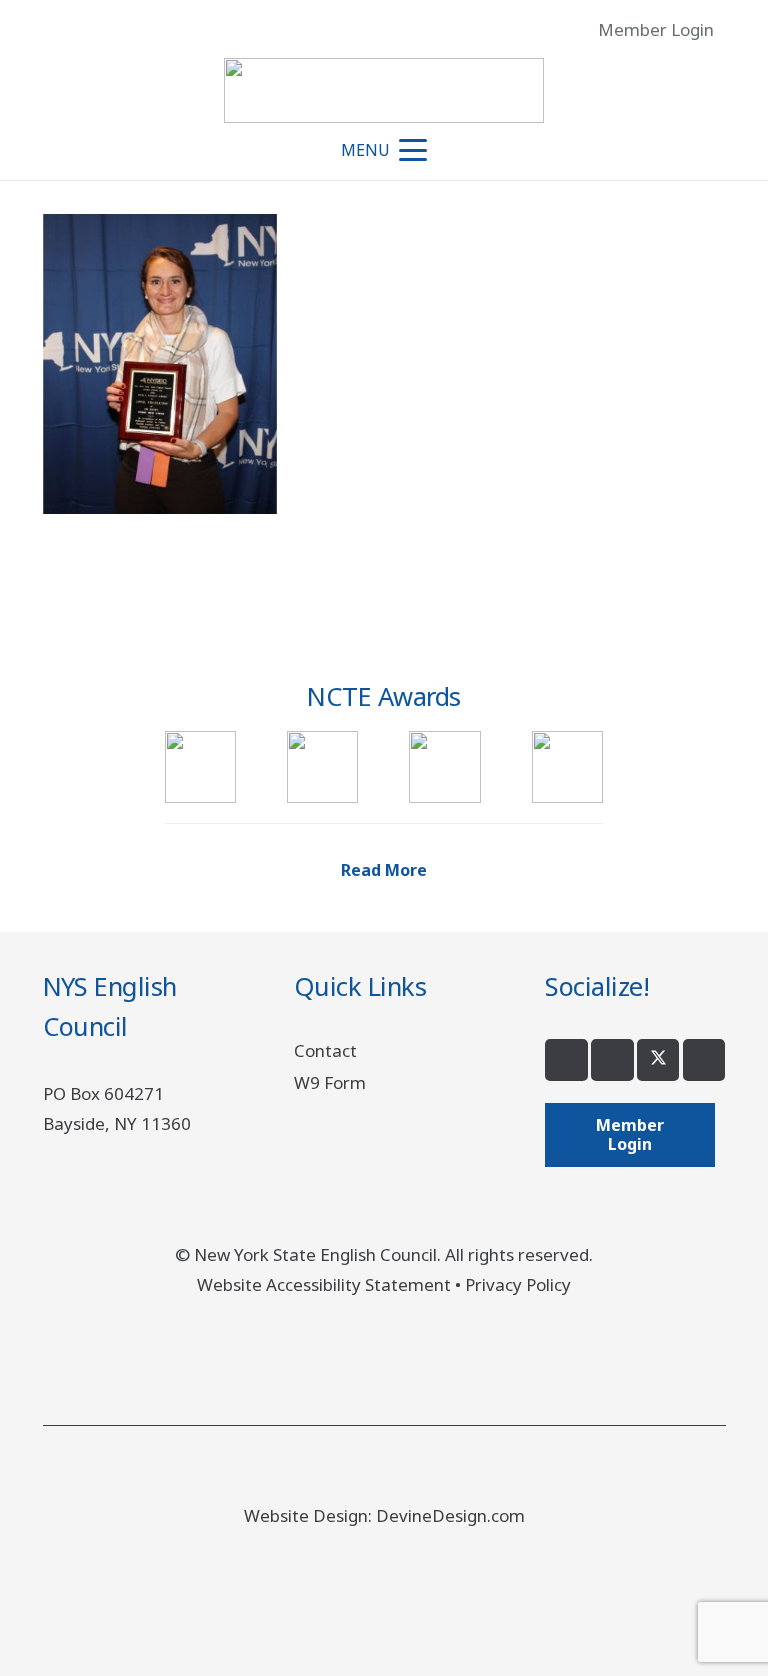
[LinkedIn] (704, 1060)
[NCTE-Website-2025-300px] (567, 766)
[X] (658, 1060)
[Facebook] (566, 1060)
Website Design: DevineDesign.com (384, 1515)
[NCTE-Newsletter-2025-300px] (444, 766)
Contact (325, 1050)
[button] (738, 30)
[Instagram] (612, 1060)
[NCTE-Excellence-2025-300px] (200, 766)
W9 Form (330, 1082)
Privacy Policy (518, 1284)
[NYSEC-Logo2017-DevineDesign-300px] (384, 90)
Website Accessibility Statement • (331, 1284)
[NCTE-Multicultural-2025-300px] (322, 766)
